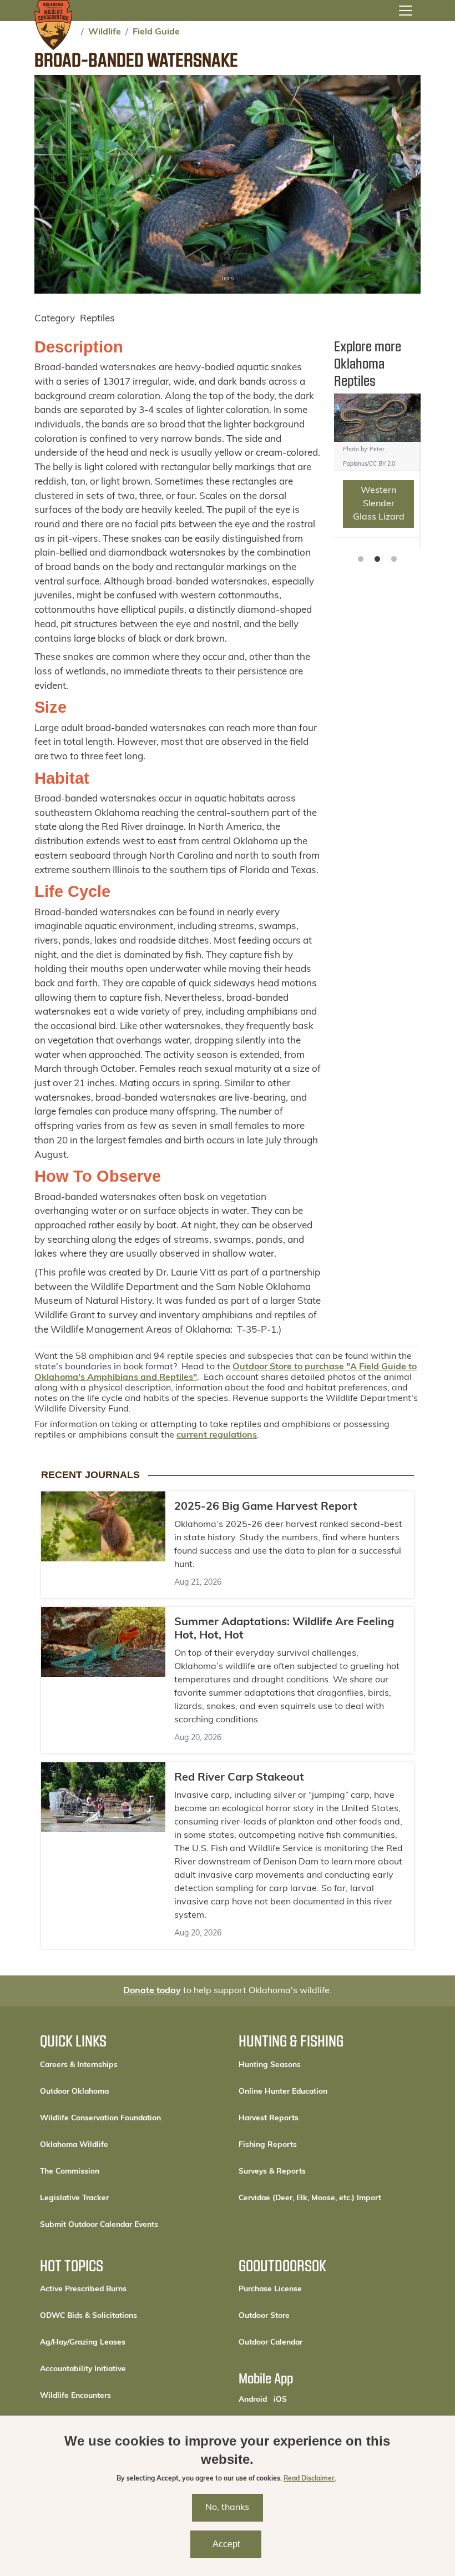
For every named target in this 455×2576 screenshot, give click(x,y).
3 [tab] (394, 559)
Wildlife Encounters (75, 2396)
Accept (226, 2544)
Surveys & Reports (272, 2172)
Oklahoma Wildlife (74, 2145)
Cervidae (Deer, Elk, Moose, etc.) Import (310, 2198)
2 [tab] (377, 559)
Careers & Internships (79, 2065)
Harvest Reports (269, 2118)
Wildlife (105, 32)
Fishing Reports (268, 2145)
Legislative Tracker (74, 2198)
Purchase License (308, 2289)
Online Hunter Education (283, 2092)
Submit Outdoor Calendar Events (99, 2225)
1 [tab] (361, 559)
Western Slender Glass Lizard (379, 504)
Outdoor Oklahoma (74, 2092)
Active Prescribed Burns (83, 2289)
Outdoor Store (302, 2316)
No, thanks (227, 2508)
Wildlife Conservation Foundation (100, 2118)
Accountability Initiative (83, 2369)
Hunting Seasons (270, 2065)
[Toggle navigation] (406, 11)
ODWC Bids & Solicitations (89, 2316)
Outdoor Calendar (308, 2342)
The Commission (70, 2172)
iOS (280, 2399)
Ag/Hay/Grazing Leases (83, 2343)
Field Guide (156, 32)
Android (253, 2399)
